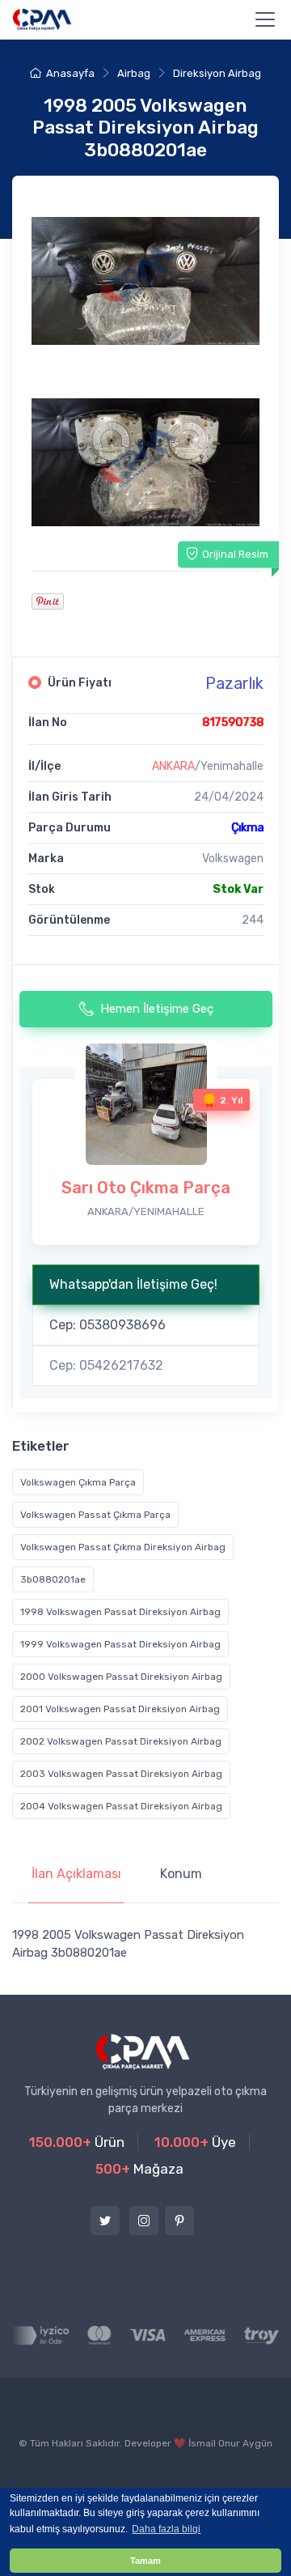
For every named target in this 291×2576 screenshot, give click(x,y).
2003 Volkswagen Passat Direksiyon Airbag (121, 1774)
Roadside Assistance (75, 2479)
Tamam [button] (145, 2561)
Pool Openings (185, 2479)
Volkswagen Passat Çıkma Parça (95, 1515)
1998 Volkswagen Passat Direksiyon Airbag (120, 1612)
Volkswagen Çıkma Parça (78, 1482)
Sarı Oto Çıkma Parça (146, 1188)
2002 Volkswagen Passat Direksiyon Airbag (121, 1741)
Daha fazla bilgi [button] (166, 2529)
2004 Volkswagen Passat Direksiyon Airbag (121, 1806)
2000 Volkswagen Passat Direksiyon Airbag (121, 1677)
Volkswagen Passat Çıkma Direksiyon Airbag (123, 1547)
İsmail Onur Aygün (230, 2443)
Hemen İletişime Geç (157, 1009)
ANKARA (173, 766)
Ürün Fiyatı (80, 683)
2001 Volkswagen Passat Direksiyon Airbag (120, 1709)
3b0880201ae (53, 1579)
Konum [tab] (181, 1874)
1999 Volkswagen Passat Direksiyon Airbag (120, 1644)
